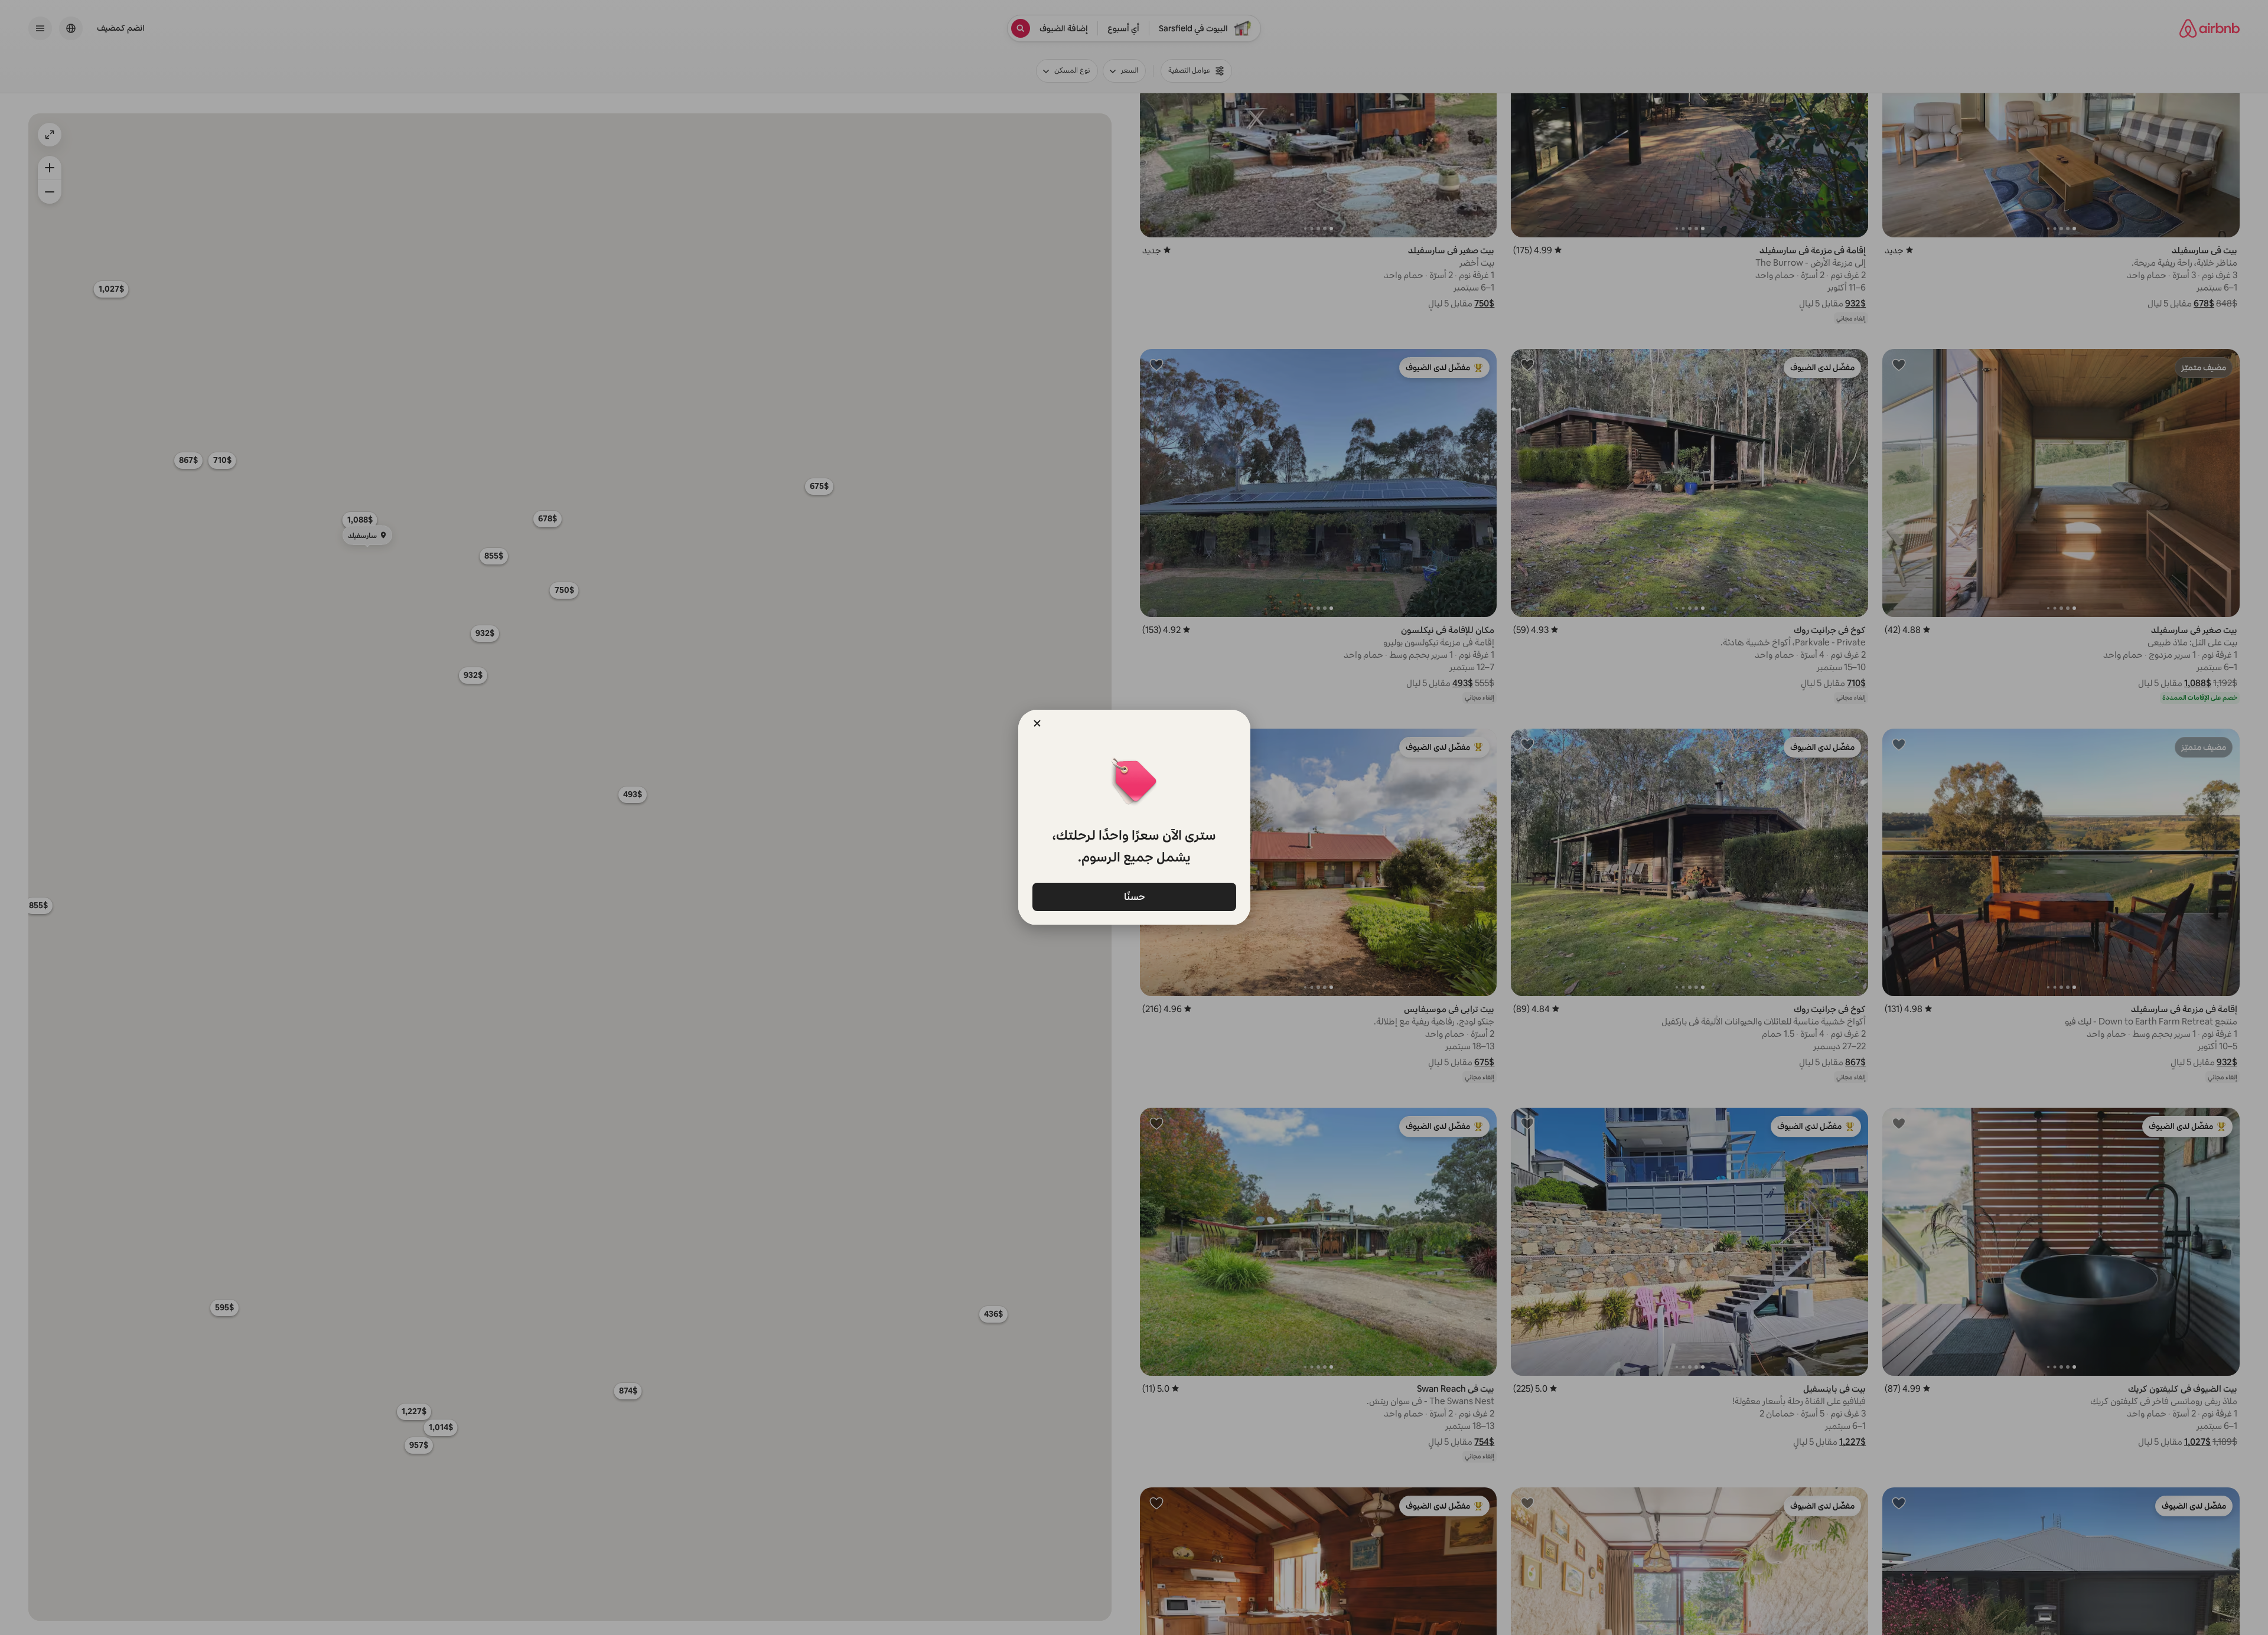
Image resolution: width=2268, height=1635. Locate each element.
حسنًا (1134, 896)
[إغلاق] (1037, 723)
